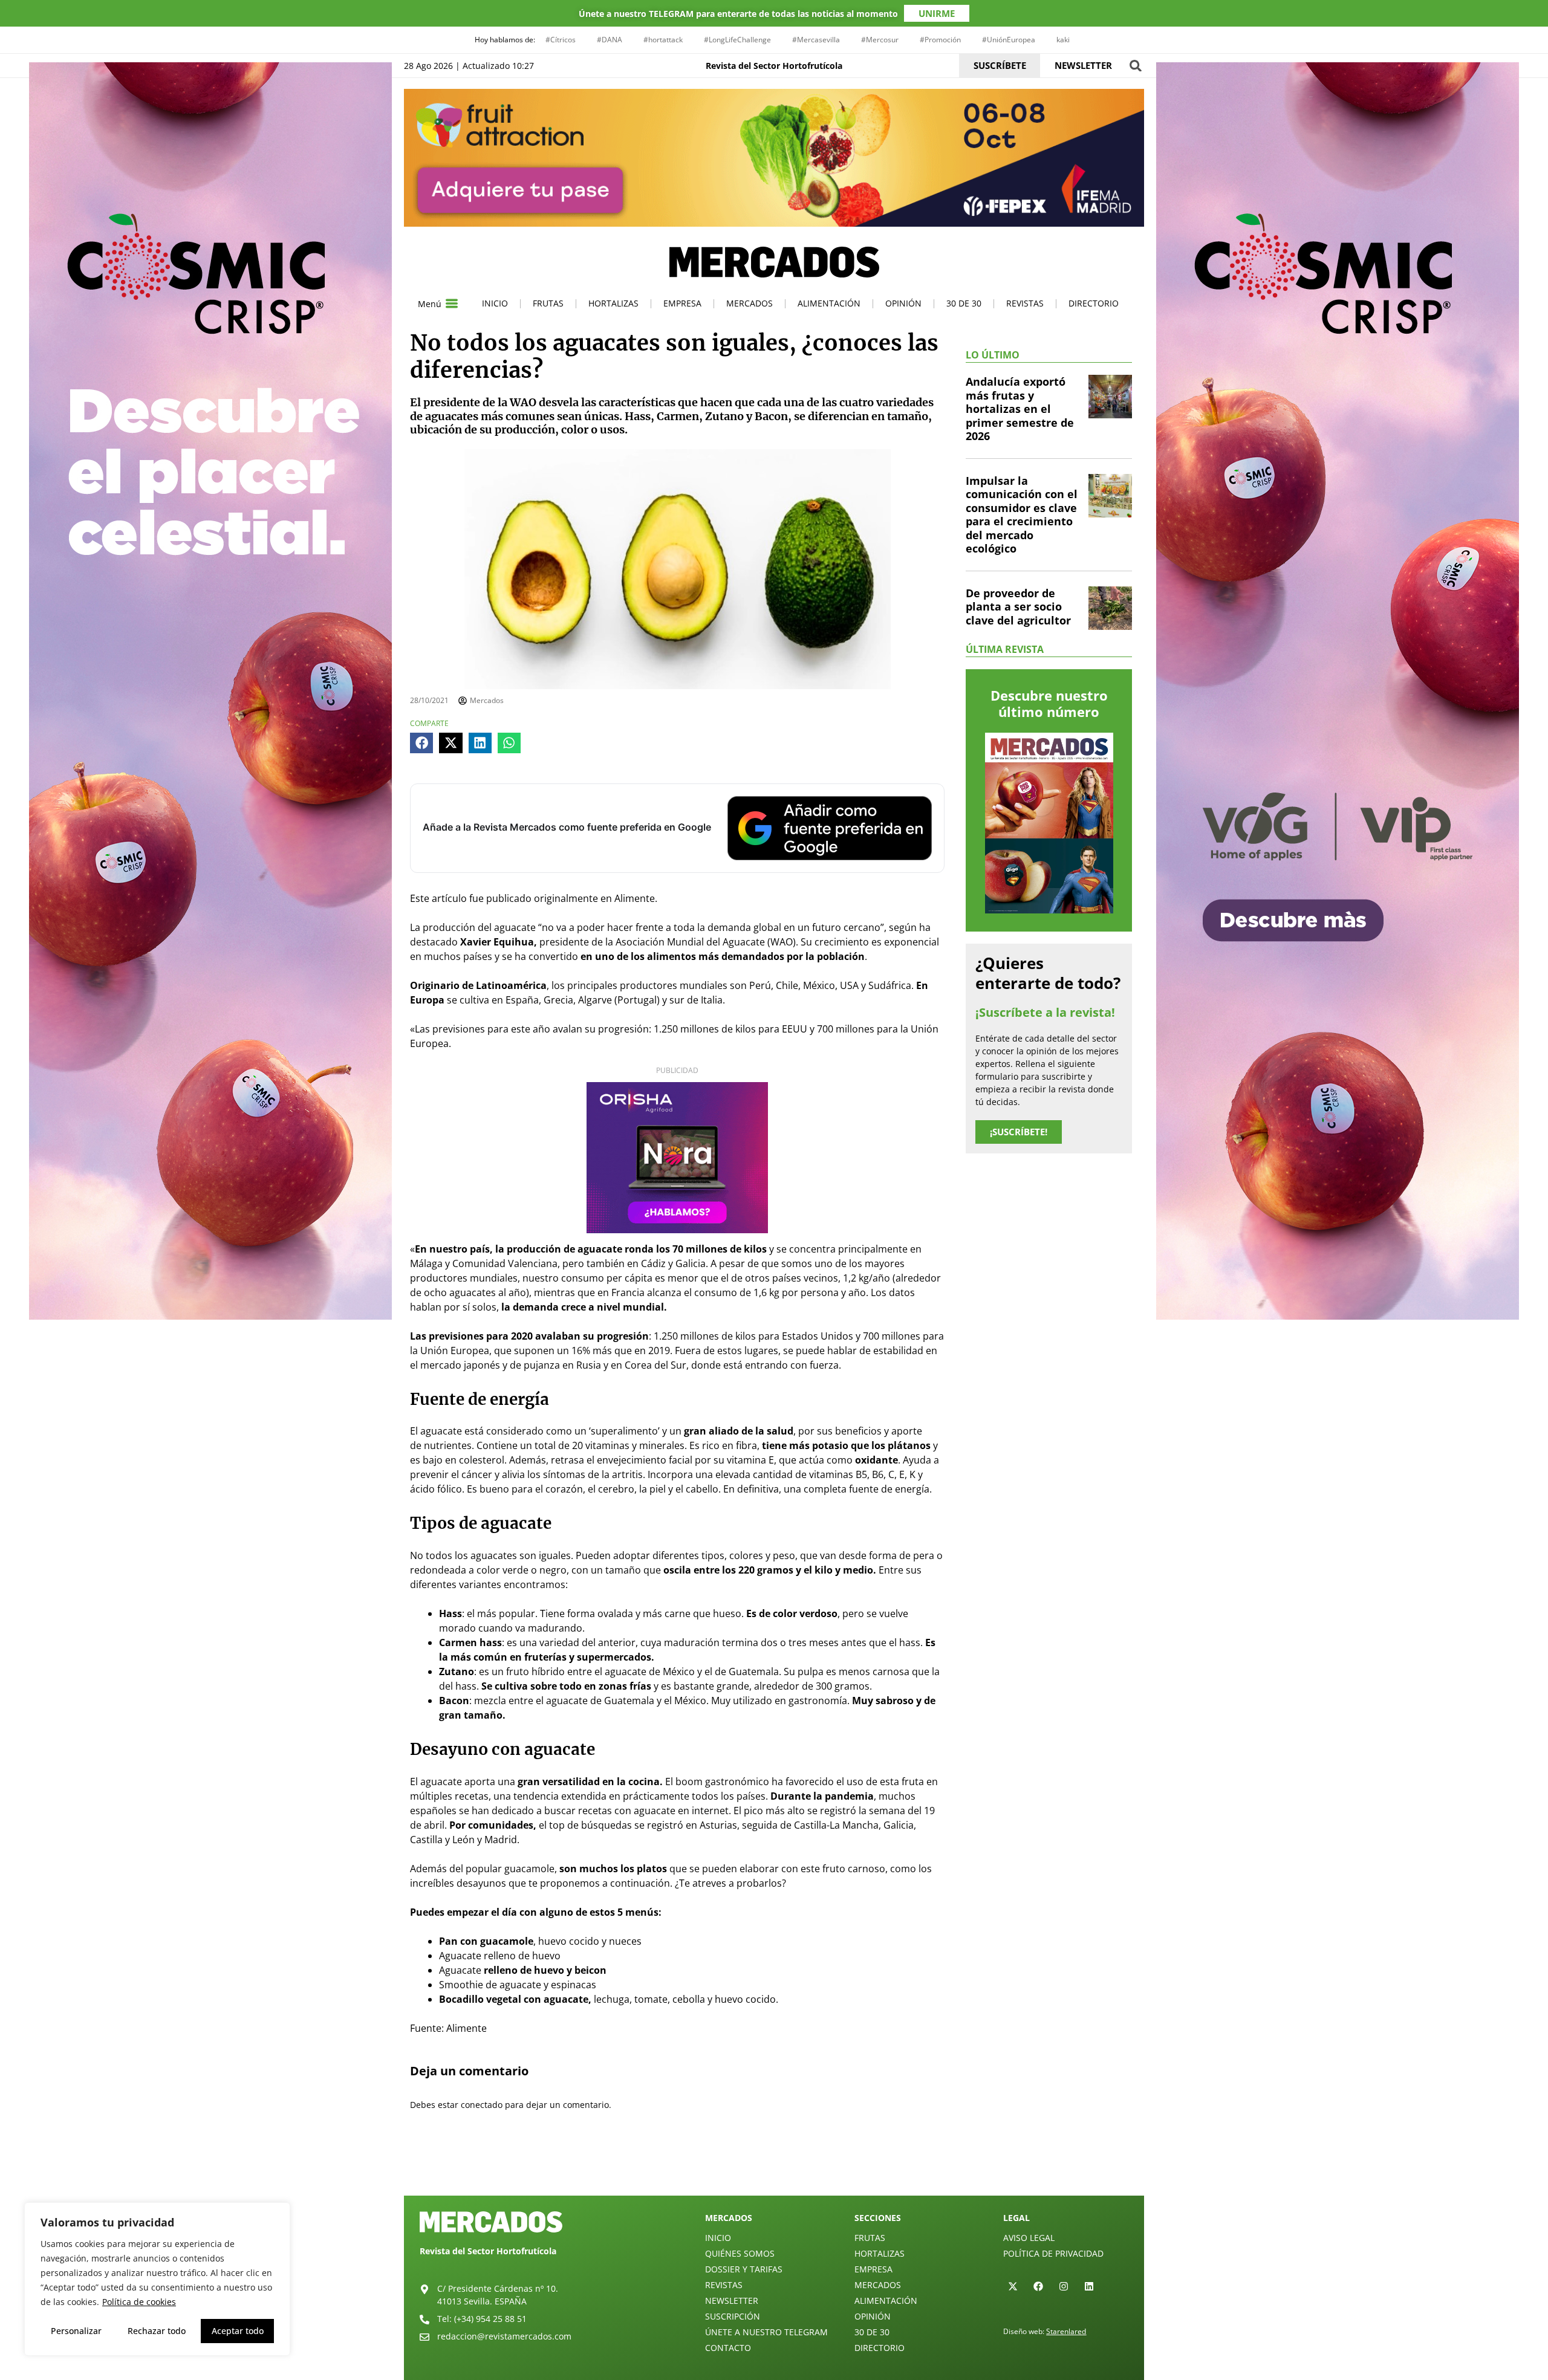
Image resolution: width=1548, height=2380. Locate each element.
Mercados (750, 303)
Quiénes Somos (740, 2253)
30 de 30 (964, 303)
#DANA (610, 40)
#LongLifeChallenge (737, 40)
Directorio (1094, 303)
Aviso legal (1029, 2238)
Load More (774, 2167)
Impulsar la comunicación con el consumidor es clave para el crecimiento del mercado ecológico (1022, 515)
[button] (1135, 66)
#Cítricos (561, 40)
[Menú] (452, 303)
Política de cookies (139, 2302)
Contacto (728, 2348)
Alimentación (829, 303)
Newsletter (732, 2301)
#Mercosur (880, 40)
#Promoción (940, 40)
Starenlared (1066, 2331)
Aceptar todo (238, 2331)
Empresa (682, 303)
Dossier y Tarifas (744, 2269)
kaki (1063, 40)
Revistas (1025, 303)
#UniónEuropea (1009, 40)
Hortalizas (613, 303)
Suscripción (733, 2316)
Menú (430, 304)
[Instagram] (1064, 2286)
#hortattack (663, 40)
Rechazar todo (157, 2331)
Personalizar (76, 2331)
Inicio (495, 303)
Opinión (903, 303)
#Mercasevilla (816, 40)
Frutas (548, 303)
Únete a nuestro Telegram (766, 2332)
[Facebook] (1038, 2286)
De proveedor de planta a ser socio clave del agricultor (1018, 607)
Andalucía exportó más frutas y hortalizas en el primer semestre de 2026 (1020, 409)
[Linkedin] (1089, 2286)
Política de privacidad (1053, 2253)
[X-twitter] (1013, 2286)
